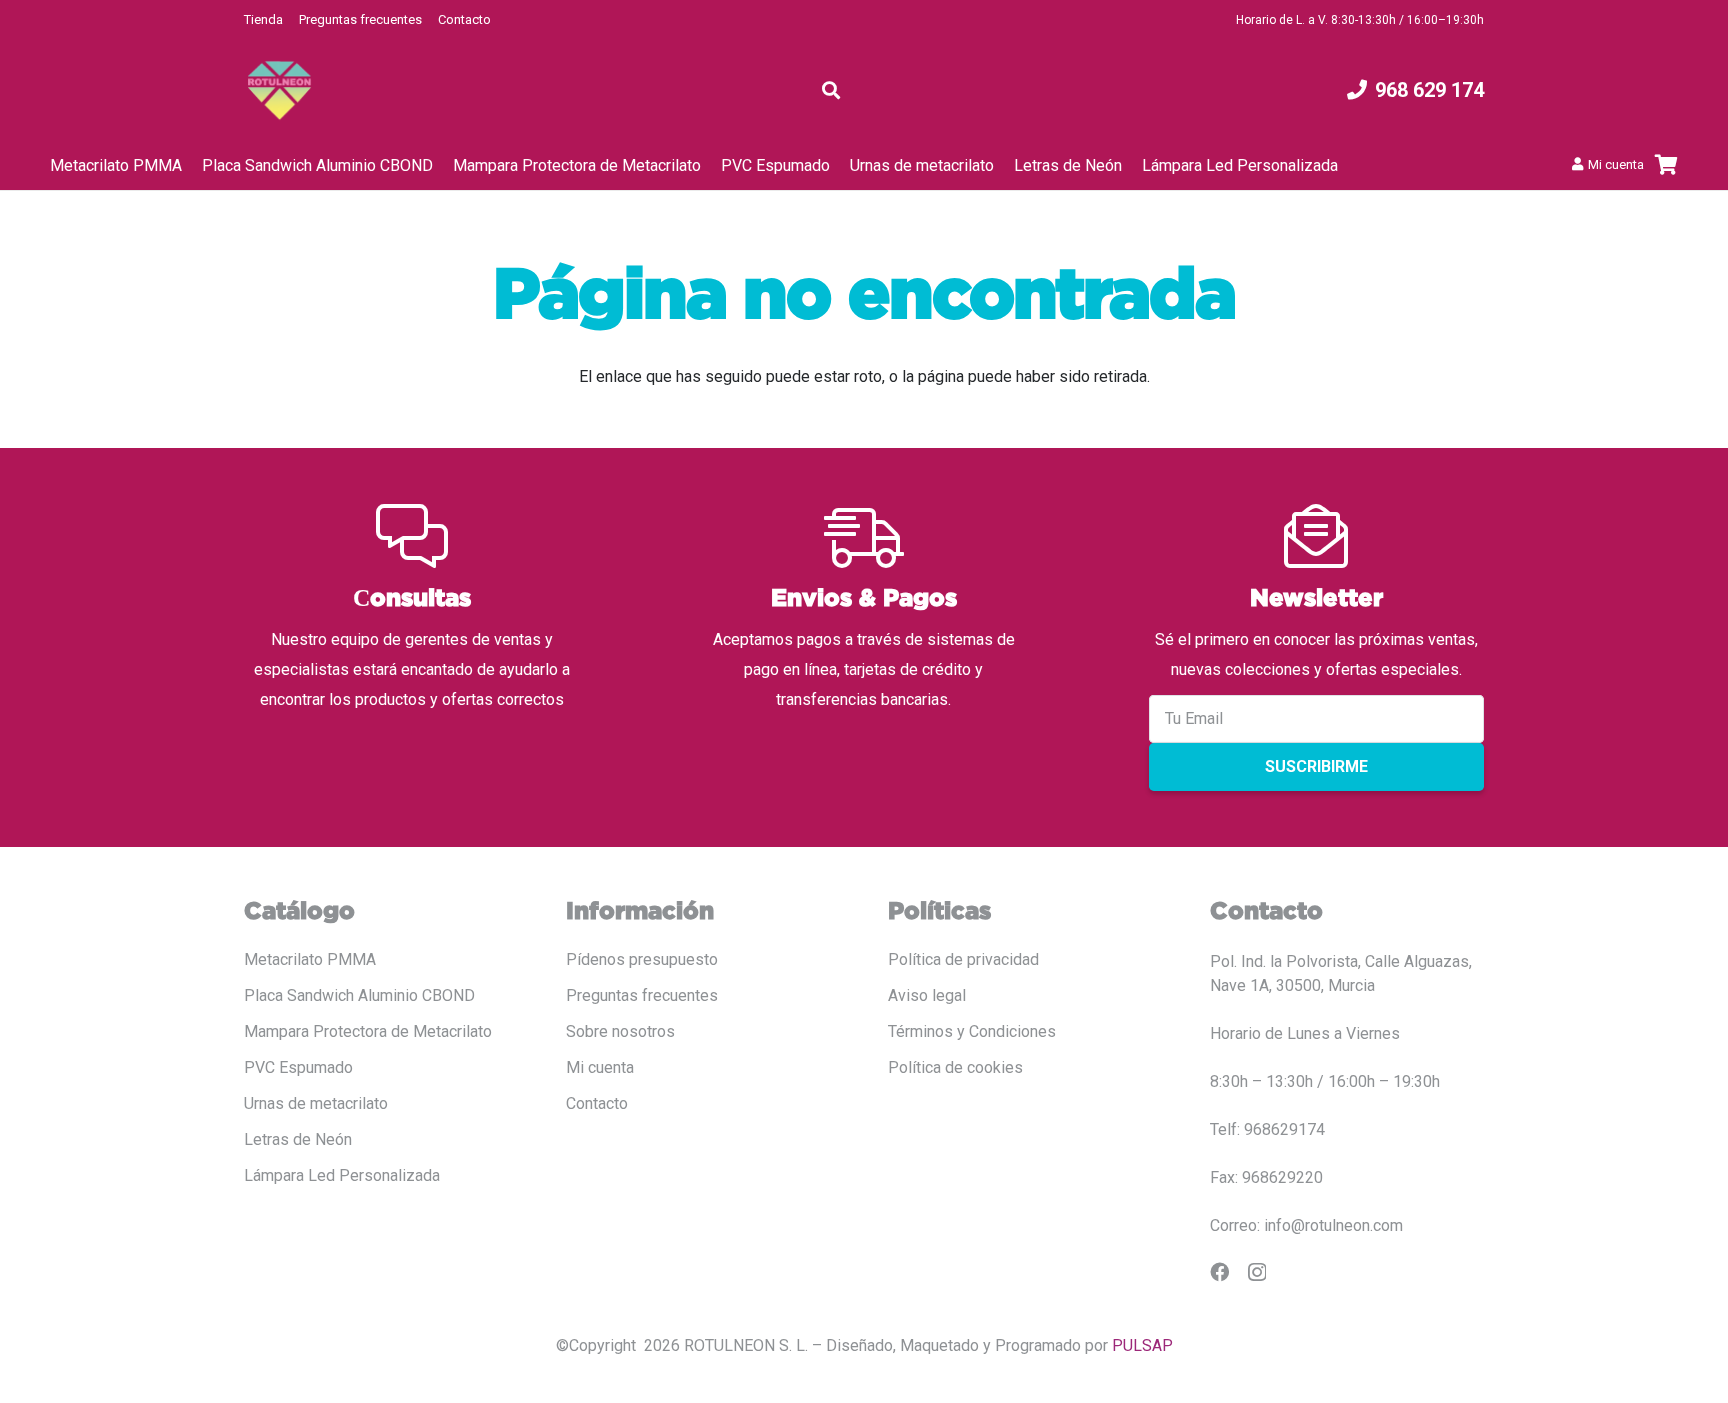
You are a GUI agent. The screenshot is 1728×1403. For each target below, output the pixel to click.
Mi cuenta (600, 1067)
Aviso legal (927, 995)
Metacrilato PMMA (310, 959)
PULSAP (1142, 1345)
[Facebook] (1219, 1271)
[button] (831, 90)
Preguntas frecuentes (360, 19)
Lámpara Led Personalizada (342, 1175)
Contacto (464, 19)
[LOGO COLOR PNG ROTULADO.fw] (279, 90)
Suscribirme (1316, 766)
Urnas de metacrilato (316, 1103)
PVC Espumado (298, 1067)
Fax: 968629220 (1266, 1177)
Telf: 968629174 (1267, 1129)
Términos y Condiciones (972, 1031)
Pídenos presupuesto (642, 959)
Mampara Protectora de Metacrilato (368, 1031)
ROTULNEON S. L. (746, 1345)
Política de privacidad (963, 959)
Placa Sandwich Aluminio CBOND (359, 995)
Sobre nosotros (620, 1031)
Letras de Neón (298, 1139)
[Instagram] (1257, 1272)
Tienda (263, 19)
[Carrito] (1666, 165)
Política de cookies (955, 1067)
